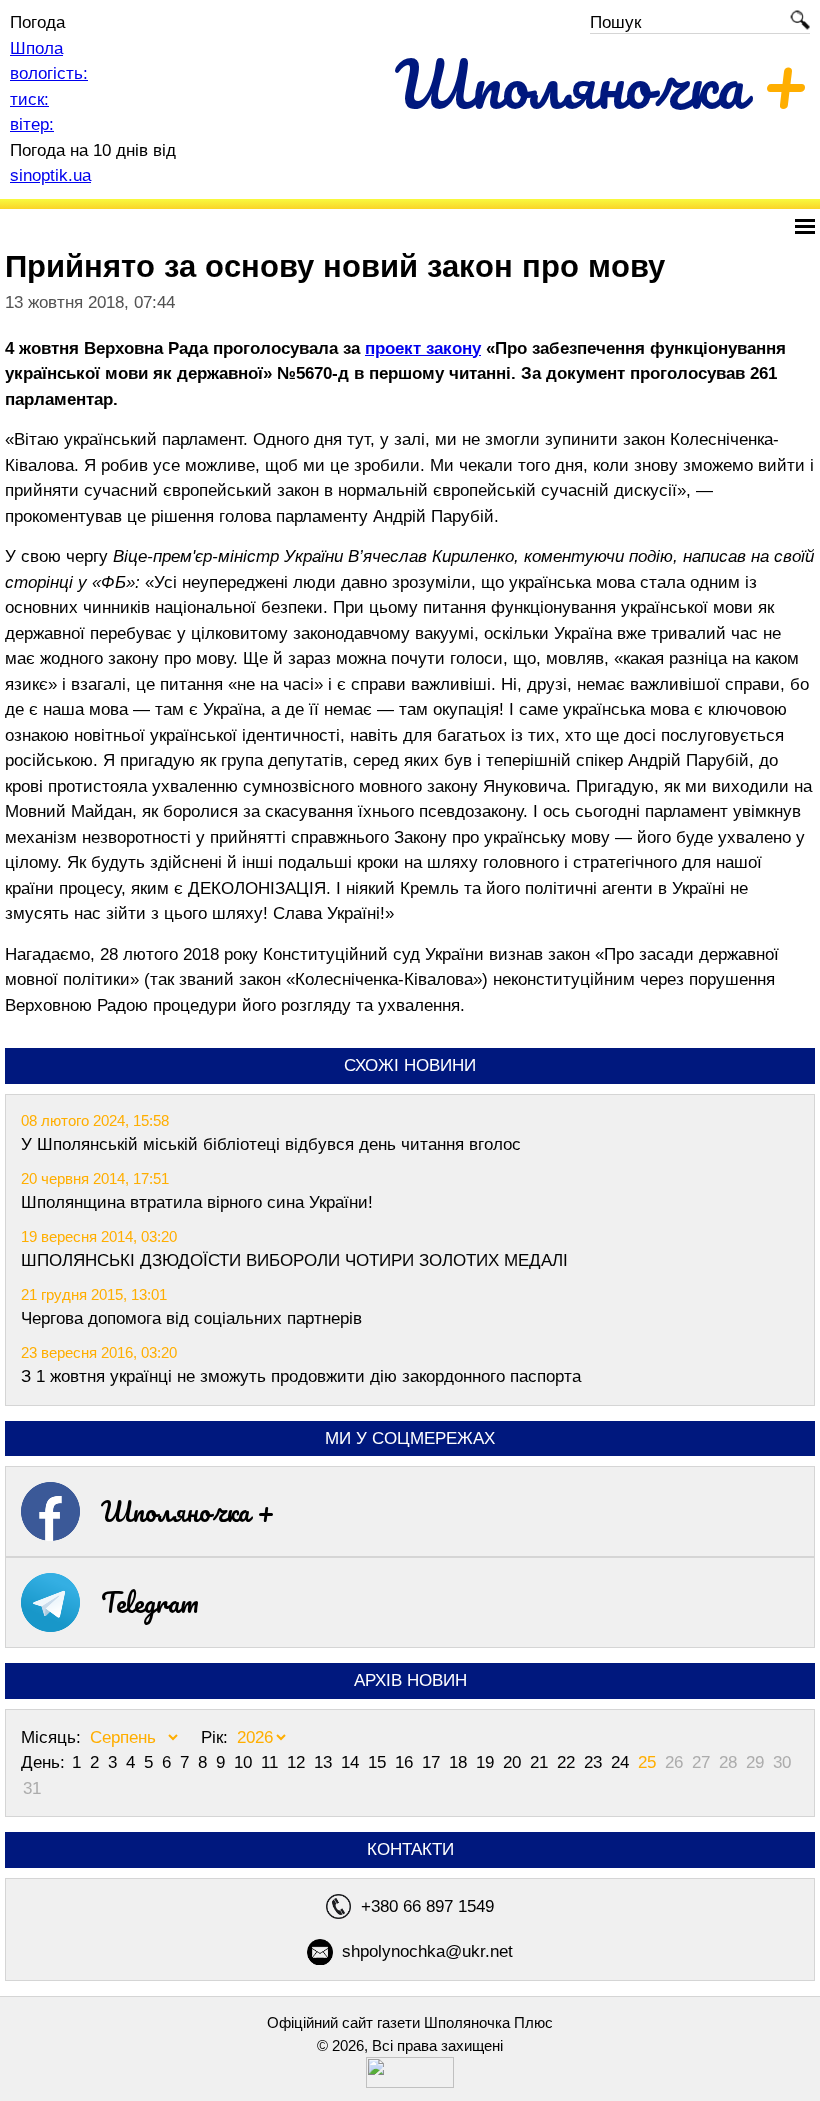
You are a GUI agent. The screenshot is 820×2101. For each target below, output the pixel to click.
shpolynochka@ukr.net (427, 1951)
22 (568, 1762)
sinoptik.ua (50, 175)
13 (325, 1762)
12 (298, 1762)
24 (622, 1762)
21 (541, 1762)
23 (595, 1762)
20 (514, 1762)
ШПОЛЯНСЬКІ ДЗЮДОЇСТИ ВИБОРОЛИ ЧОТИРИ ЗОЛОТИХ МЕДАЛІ (294, 1260)
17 (433, 1762)
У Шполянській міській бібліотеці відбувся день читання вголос (271, 1144)
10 (245, 1762)
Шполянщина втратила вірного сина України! (197, 1202)
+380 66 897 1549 (427, 1906)
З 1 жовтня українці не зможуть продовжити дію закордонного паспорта (301, 1376)
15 (379, 1762)
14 (352, 1762)
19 (487, 1762)
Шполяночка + (188, 1511)
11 (272, 1762)
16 (406, 1762)
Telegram (150, 1602)
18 (460, 1762)
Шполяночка (602, 83)
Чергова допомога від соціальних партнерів (191, 1318)
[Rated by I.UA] (410, 2082)
